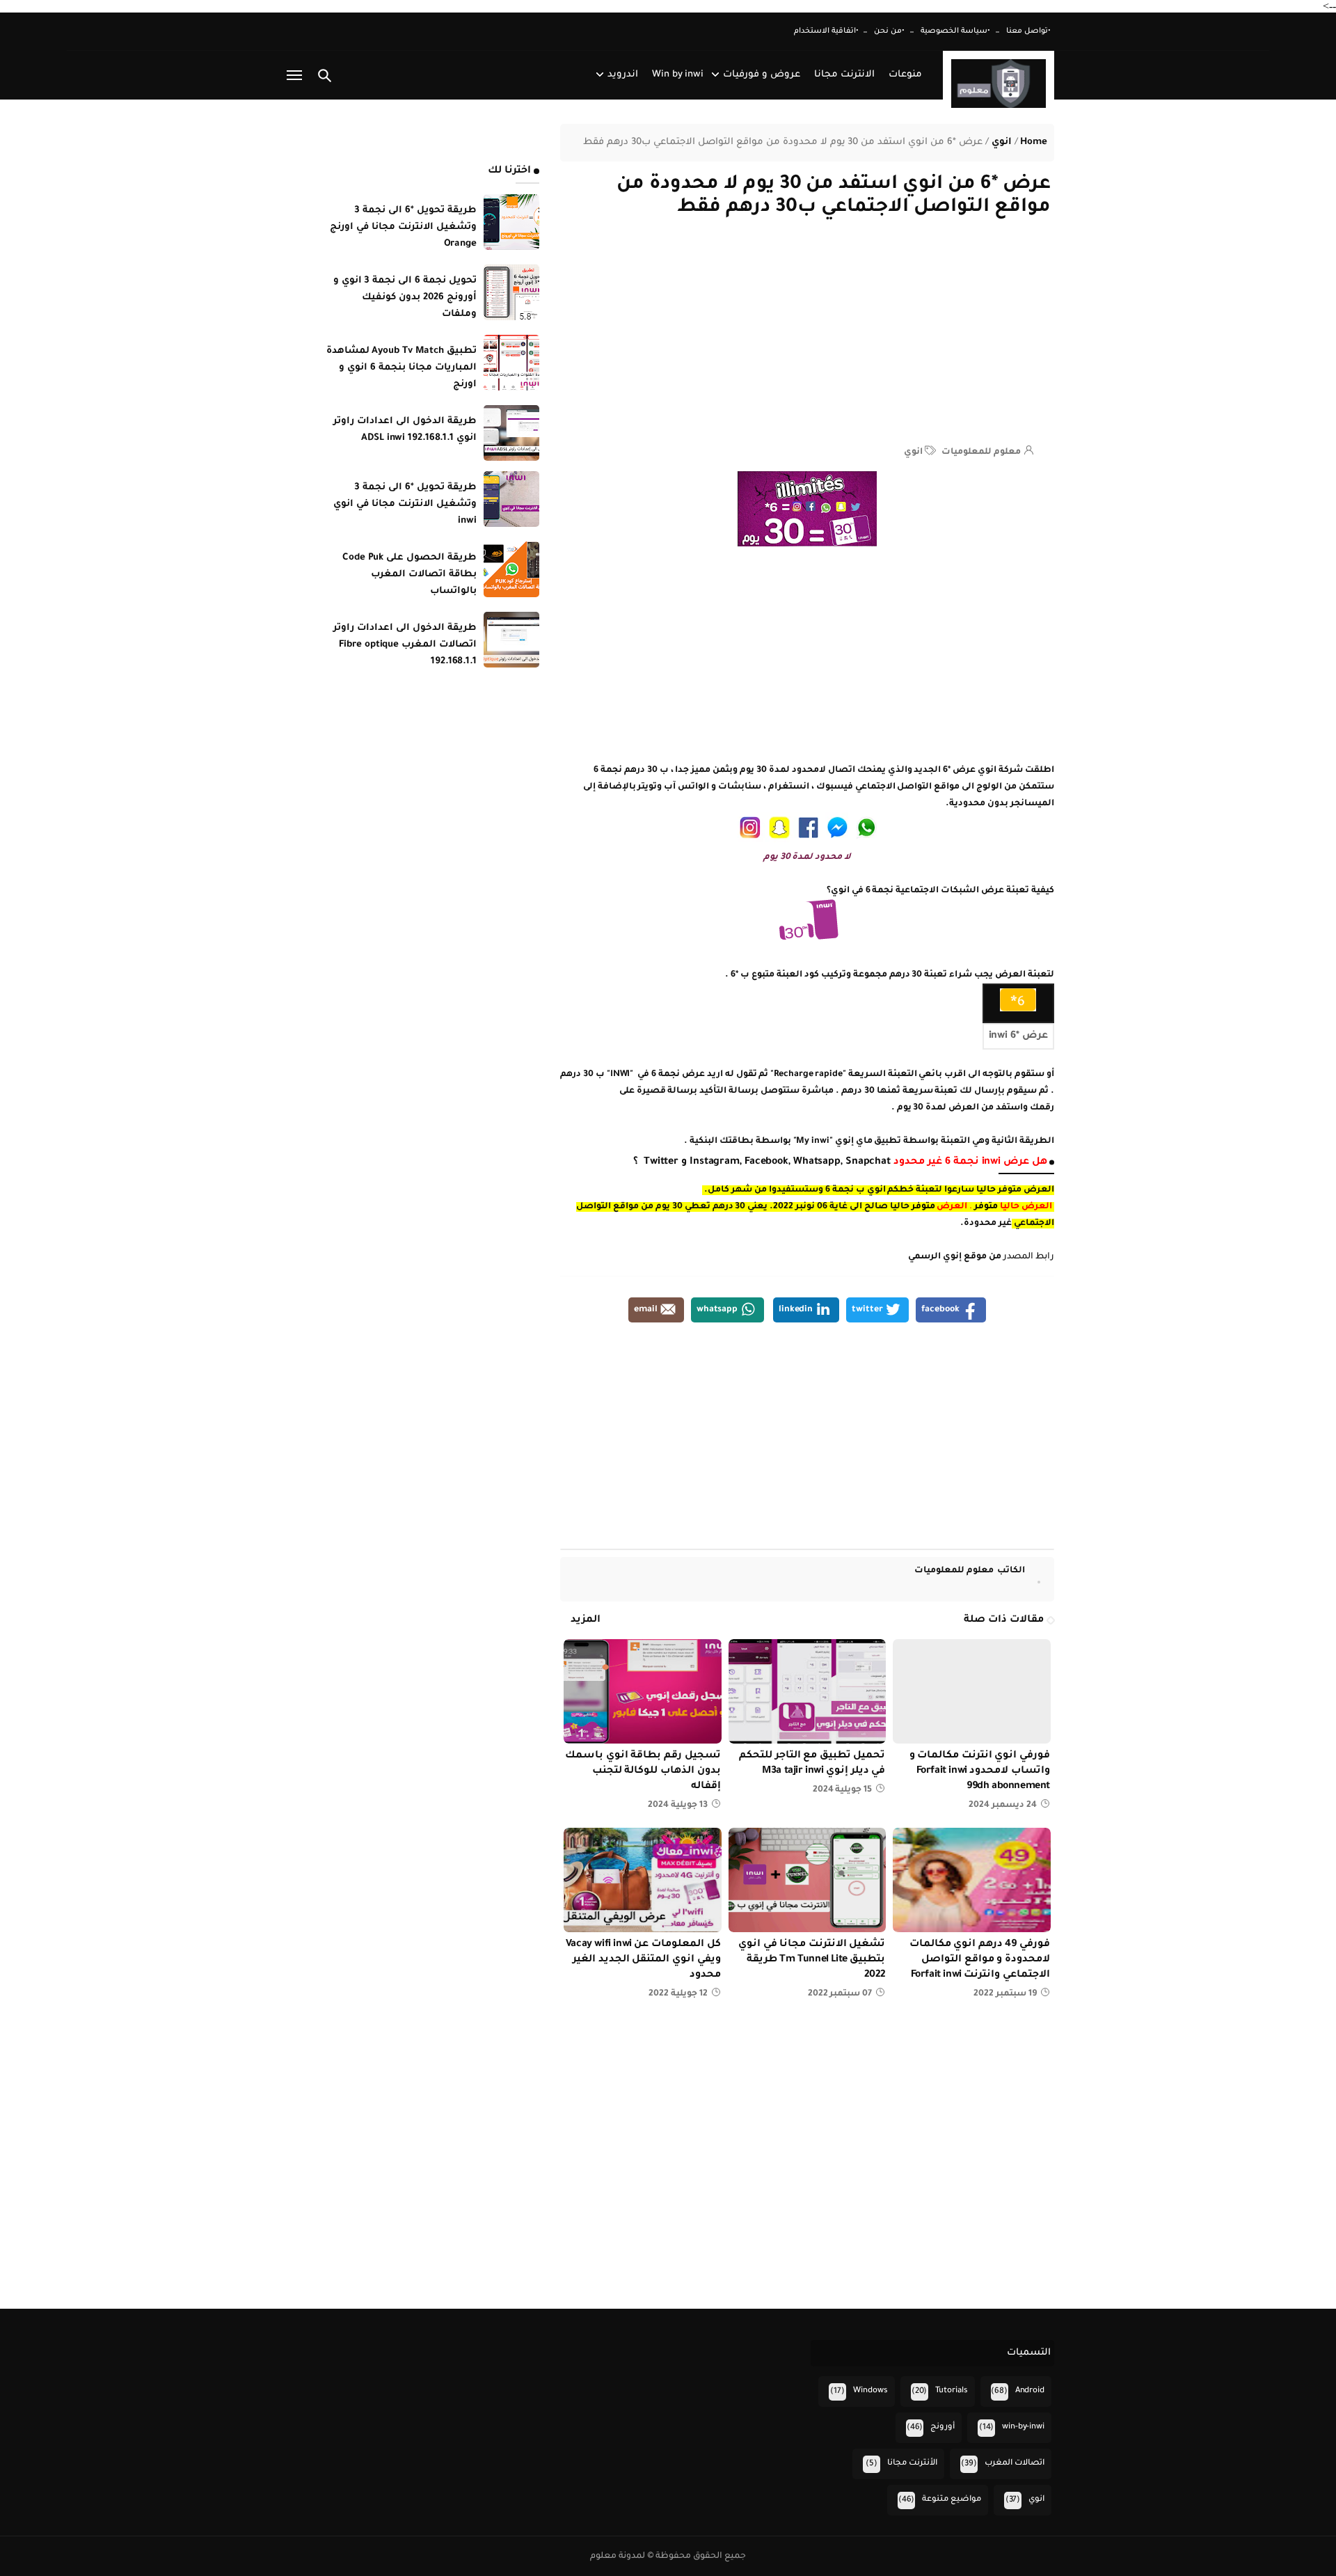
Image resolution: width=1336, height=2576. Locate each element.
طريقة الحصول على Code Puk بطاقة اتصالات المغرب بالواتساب (409, 575)
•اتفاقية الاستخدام (826, 31)
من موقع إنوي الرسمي (955, 1257)
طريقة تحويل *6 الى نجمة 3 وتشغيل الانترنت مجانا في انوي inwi (405, 504)
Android (1030, 2391)
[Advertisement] (807, 338)
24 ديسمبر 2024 (1003, 1805)
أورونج (943, 2427)
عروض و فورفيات (762, 75)
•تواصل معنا (1028, 31)
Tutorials (952, 2391)
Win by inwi (678, 75)
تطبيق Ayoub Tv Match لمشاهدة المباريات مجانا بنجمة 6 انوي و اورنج (401, 368)
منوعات (905, 75)
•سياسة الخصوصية (955, 31)
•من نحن (889, 31)
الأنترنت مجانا (912, 2464)
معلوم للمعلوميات (970, 1571)
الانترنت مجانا (844, 75)
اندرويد (623, 75)
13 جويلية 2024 (678, 1805)
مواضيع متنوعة (952, 2500)
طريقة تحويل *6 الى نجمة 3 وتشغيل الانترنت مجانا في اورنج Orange (403, 227)
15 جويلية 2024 (843, 1790)
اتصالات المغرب (1015, 2464)
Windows (870, 2391)
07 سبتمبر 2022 (840, 1994)
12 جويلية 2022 (678, 1994)
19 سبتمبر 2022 (1005, 1994)
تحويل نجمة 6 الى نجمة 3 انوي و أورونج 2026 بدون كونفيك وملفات (405, 298)
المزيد (586, 1620)
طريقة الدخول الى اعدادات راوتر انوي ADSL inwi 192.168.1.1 (405, 430)
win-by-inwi (1023, 2427)
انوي (913, 452)
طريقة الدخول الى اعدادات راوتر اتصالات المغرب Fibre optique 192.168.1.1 (405, 645)
